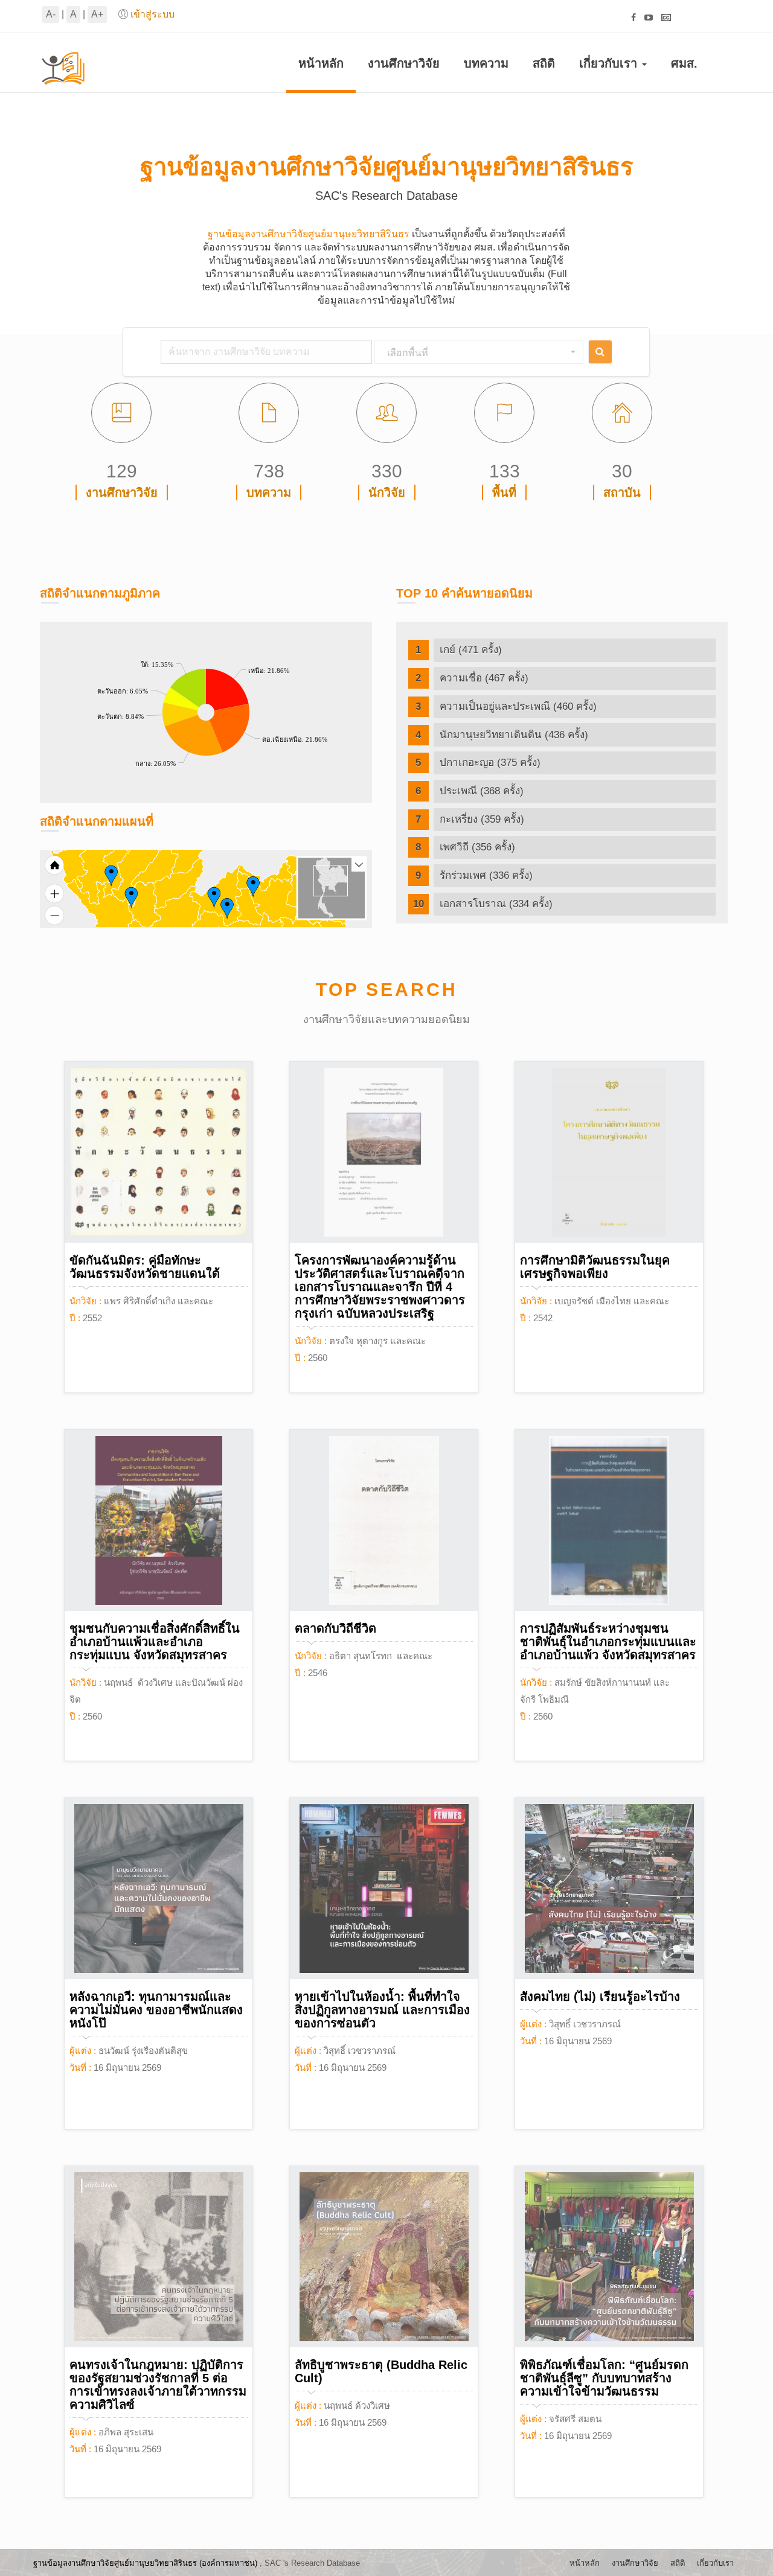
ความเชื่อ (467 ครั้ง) (484, 678)
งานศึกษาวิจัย (404, 63)
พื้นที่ (504, 493)
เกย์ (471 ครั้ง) (471, 650)
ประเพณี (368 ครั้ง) (482, 791)
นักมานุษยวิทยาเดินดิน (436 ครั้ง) (514, 735)
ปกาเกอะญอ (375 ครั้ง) (490, 763)
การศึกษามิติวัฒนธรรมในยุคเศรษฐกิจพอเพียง (595, 1267)
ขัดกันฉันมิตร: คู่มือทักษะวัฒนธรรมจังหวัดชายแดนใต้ (145, 1267)
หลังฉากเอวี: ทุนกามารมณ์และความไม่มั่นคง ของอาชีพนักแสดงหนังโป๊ (156, 2010)
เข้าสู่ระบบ (152, 14)
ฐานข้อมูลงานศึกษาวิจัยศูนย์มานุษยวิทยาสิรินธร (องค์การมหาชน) (145, 2563)
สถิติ (544, 63)
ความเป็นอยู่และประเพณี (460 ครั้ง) (518, 706)
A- (51, 14)
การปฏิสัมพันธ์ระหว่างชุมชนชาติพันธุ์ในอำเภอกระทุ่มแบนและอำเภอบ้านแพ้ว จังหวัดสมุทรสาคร (608, 1642)
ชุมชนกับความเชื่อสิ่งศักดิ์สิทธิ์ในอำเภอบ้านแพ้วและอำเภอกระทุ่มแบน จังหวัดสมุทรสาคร (155, 1642)
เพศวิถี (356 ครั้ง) (477, 847)
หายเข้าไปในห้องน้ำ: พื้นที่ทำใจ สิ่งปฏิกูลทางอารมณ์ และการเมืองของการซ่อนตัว (382, 2010)
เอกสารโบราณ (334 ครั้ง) (496, 904)
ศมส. (684, 63)
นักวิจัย (387, 493)
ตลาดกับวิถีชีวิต (335, 1628)
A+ (97, 14)
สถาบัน (622, 493)
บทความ (486, 63)
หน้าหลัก (321, 63)
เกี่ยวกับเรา (610, 63)
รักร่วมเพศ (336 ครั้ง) (486, 875)
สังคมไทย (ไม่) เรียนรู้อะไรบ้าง (600, 1997)
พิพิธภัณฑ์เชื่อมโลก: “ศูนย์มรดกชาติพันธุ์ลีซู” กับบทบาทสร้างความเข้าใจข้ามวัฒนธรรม (604, 2378)
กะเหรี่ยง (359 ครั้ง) (482, 819)
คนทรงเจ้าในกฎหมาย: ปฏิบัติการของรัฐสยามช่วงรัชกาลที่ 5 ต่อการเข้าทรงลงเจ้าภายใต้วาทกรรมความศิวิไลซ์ (158, 2385)
